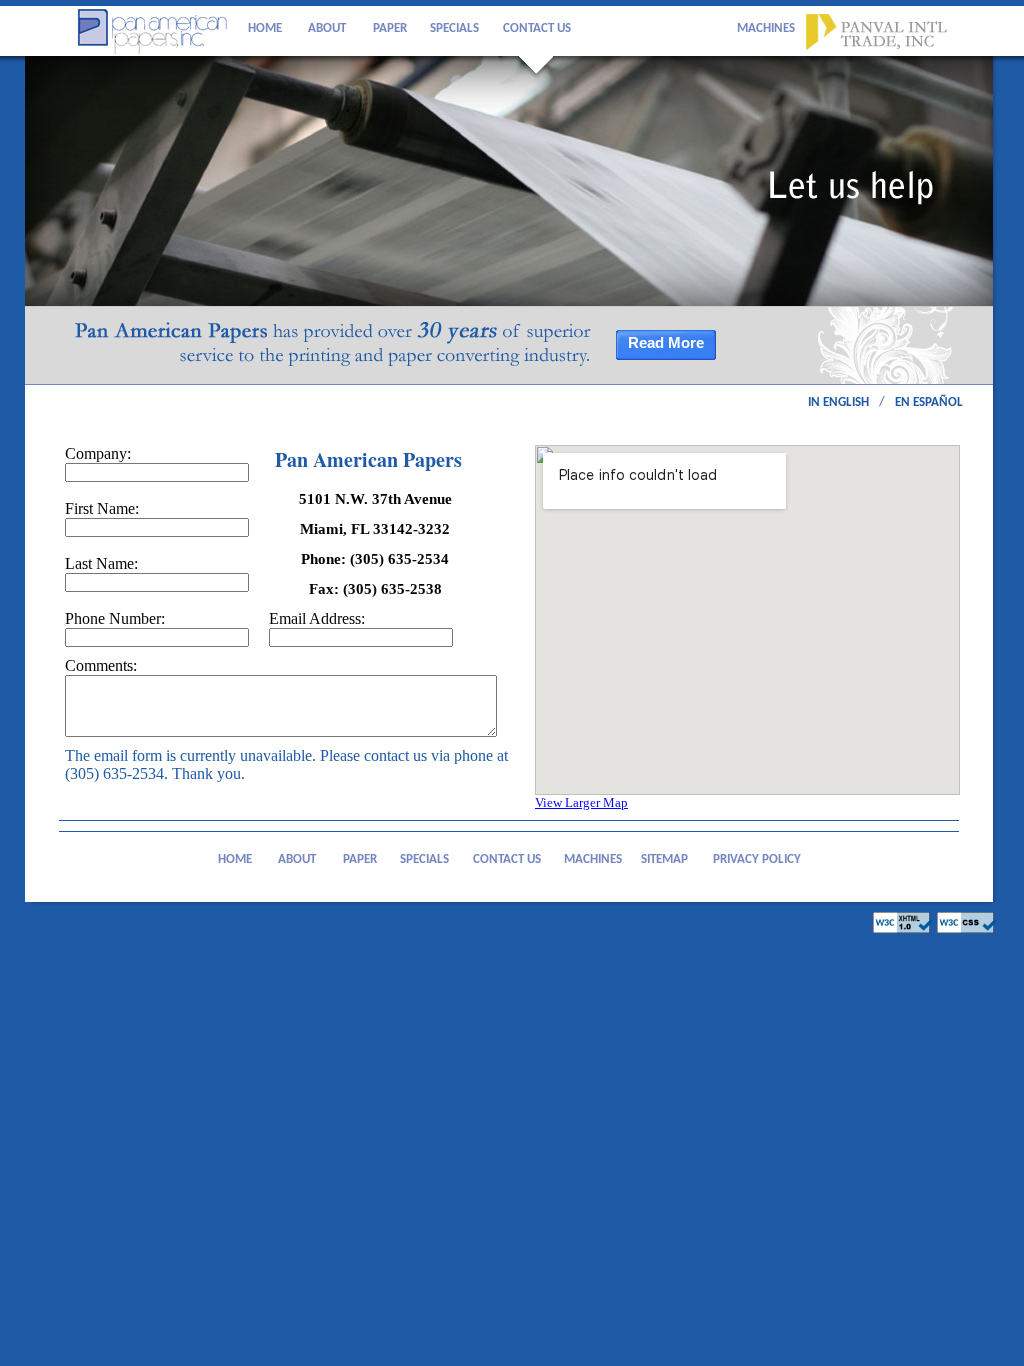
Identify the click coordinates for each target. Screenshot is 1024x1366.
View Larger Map (581, 802)
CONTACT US (537, 28)
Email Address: (324, 618)
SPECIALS (454, 28)
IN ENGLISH (838, 402)
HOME (265, 28)
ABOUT (327, 28)
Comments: (101, 665)
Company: (100, 453)
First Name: (107, 508)
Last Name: (106, 563)
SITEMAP (664, 859)
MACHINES (766, 28)
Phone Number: (117, 618)
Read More (666, 343)
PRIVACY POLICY (757, 859)
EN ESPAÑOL (929, 402)
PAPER (390, 28)
